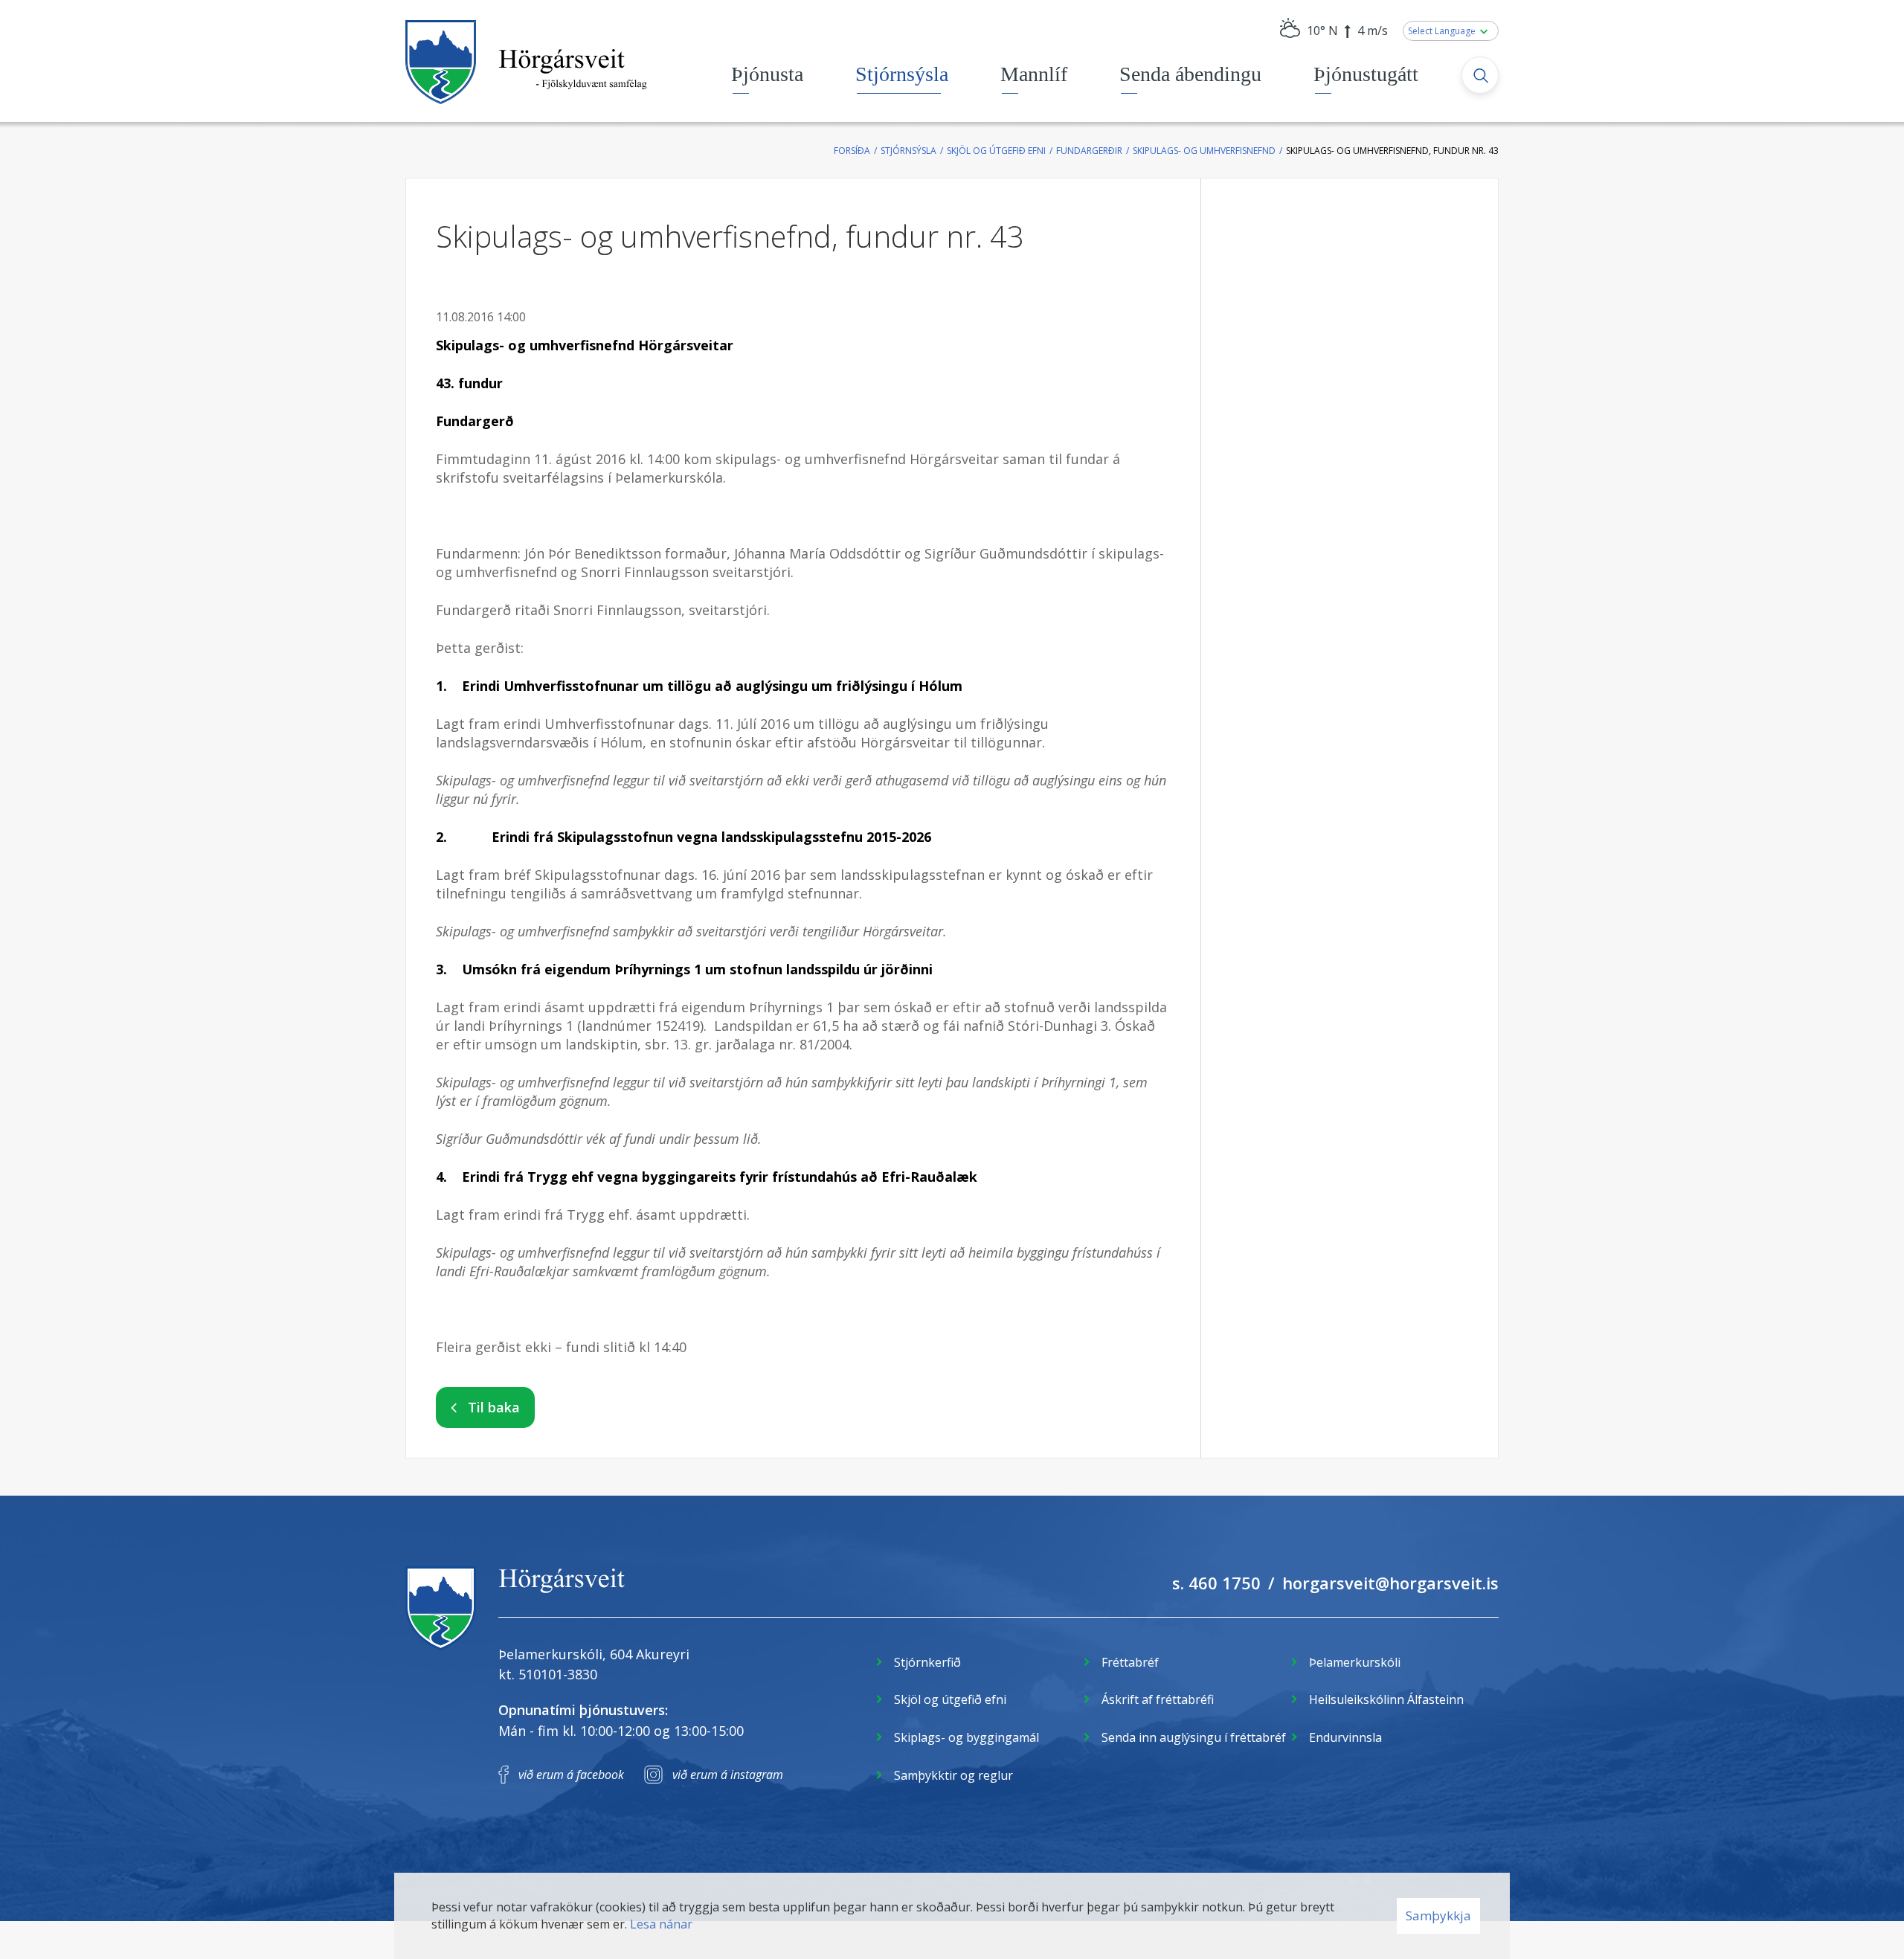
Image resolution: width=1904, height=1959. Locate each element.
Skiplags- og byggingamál (967, 1737)
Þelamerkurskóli (1355, 1662)
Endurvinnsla (1345, 1737)
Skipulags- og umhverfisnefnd (1204, 151)
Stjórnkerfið (927, 1662)
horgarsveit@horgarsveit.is (1390, 1583)
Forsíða (852, 151)
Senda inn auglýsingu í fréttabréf (1194, 1737)
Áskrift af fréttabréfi (1158, 1699)
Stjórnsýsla (908, 151)
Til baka (494, 1407)
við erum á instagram (728, 1775)
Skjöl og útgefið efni (996, 151)
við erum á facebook (571, 1775)
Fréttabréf (1130, 1662)
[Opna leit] (1480, 75)
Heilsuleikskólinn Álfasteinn (1386, 1699)
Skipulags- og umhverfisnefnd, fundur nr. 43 (1392, 151)
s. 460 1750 (1216, 1583)
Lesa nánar (661, 1924)
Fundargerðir (1089, 151)
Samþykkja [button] (1438, 1915)
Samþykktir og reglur (953, 1775)
